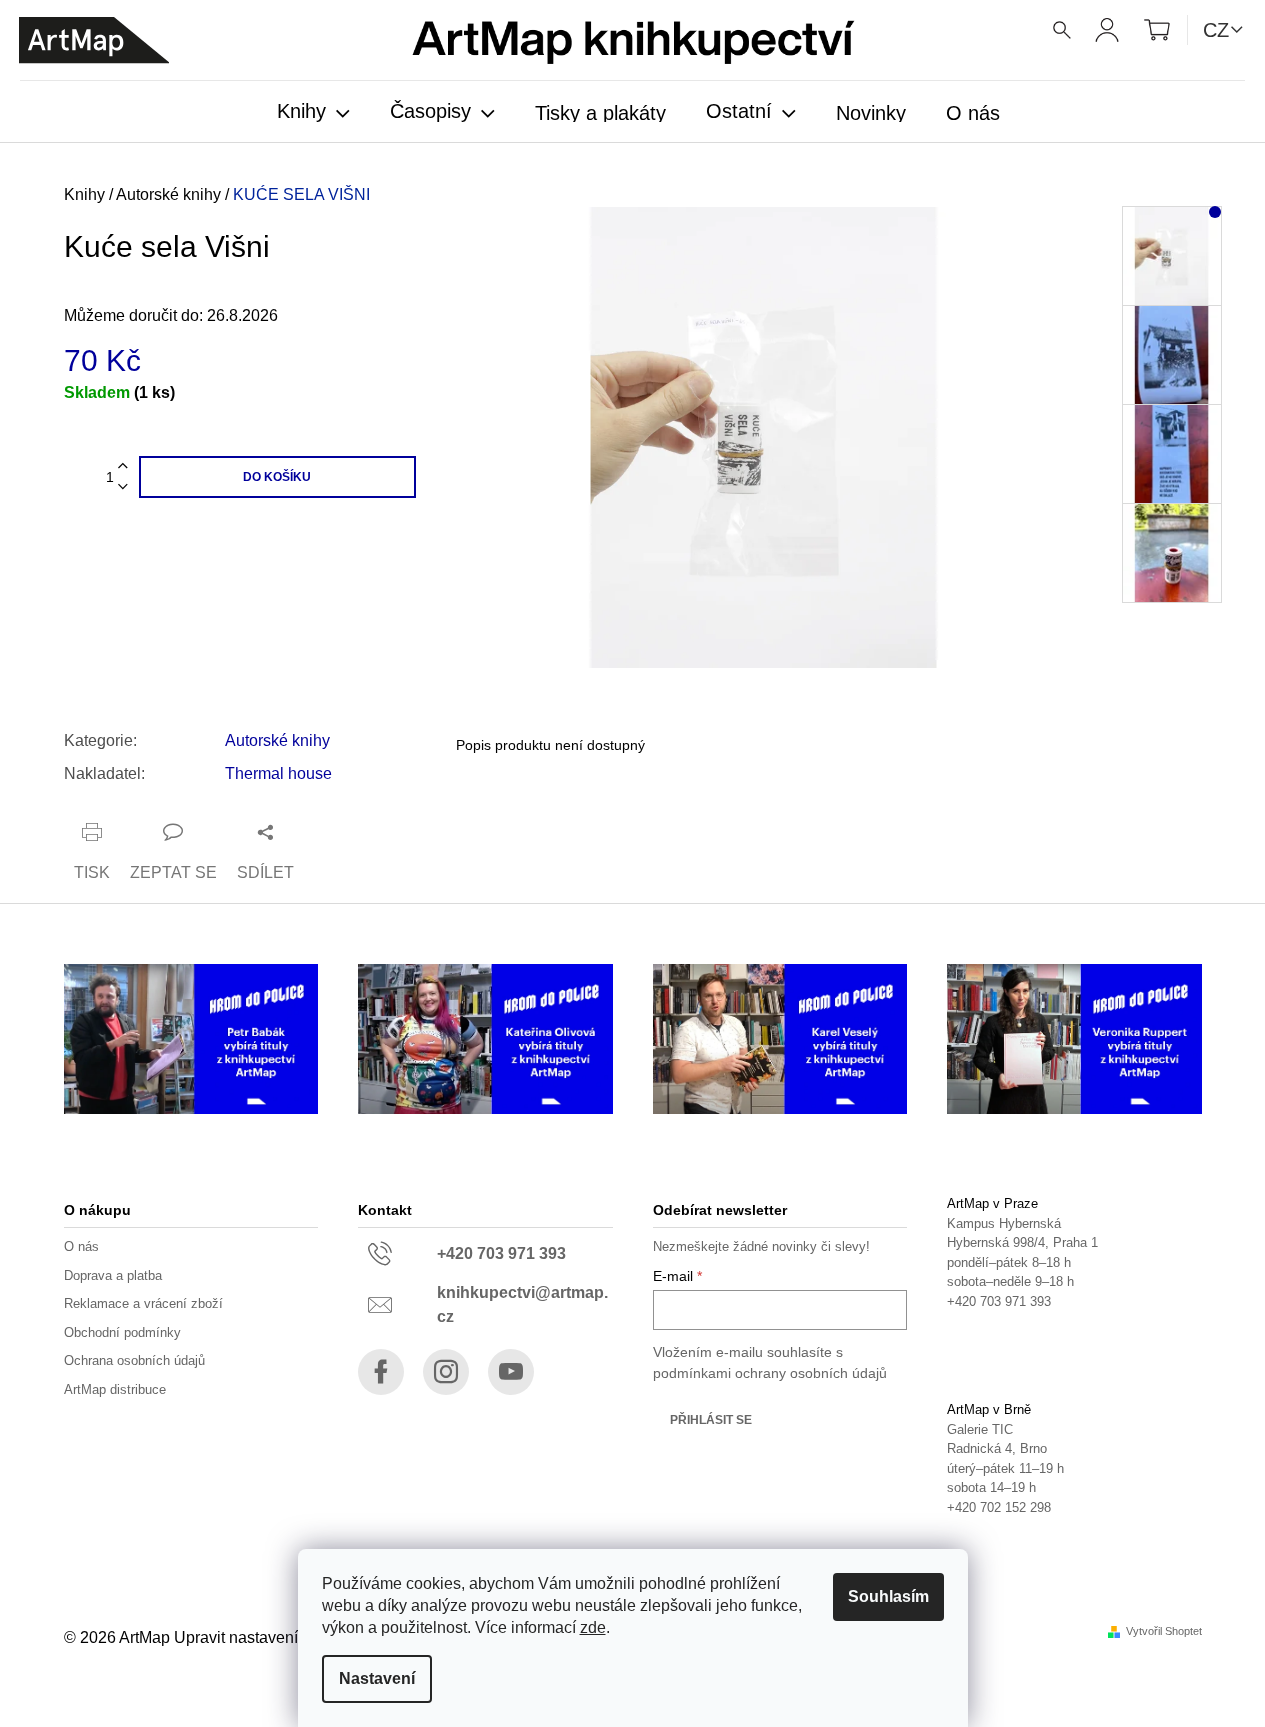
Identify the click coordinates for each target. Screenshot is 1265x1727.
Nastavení (377, 1678)
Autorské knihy (277, 740)
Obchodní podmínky (122, 1332)
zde (593, 1627)
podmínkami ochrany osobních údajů (770, 1373)
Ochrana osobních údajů (134, 1360)
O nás (81, 1246)
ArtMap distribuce (115, 1389)
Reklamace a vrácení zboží (143, 1303)
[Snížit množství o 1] (123, 487)
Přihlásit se (711, 1420)
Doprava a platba (113, 1275)
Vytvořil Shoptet (1164, 1631)
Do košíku (277, 477)
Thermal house (278, 773)
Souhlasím (888, 1596)
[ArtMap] (94, 40)
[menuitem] (313, 113)
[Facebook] (381, 1372)
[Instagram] (446, 1372)
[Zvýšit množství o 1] (123, 466)
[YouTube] (511, 1372)
